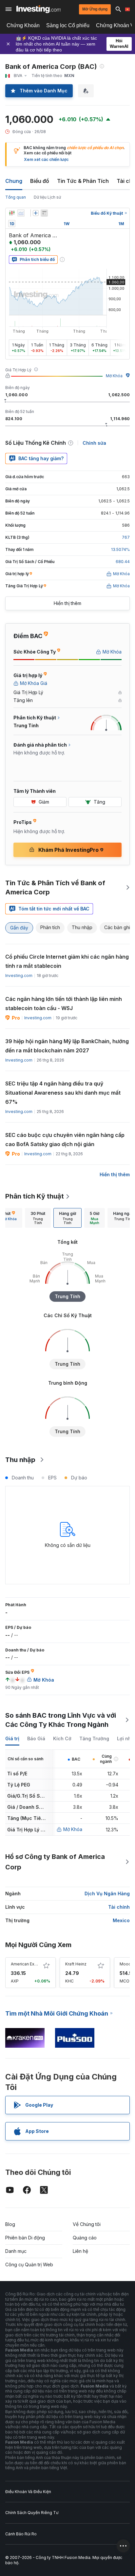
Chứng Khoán (23, 25)
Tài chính (119, 1907)
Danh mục (16, 2251)
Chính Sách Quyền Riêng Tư (32, 2513)
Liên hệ (80, 2251)
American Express (28, 1964)
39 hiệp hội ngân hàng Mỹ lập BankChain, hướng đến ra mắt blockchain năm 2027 (67, 1046)
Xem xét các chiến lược (46, 159)
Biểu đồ (40, 181)
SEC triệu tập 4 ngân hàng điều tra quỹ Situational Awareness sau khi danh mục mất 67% (63, 1093)
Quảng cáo (85, 2238)
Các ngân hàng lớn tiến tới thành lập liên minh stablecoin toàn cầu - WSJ (64, 1004)
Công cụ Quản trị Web (29, 2264)
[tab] (38, 1218)
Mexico (121, 1920)
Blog (10, 2224)
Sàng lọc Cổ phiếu (68, 25)
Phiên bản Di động (25, 2238)
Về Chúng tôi (87, 2224)
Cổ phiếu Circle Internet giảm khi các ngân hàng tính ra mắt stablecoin (67, 961)
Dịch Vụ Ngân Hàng (107, 1893)
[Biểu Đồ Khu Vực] (21, 213)
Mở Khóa (114, 376)
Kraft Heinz (76, 1964)
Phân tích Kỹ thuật (35, 1196)
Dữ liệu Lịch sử (47, 197)
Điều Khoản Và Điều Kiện (28, 2492)
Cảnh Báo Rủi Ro (21, 2534)
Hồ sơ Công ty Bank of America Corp (55, 1862)
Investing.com (19, 976)
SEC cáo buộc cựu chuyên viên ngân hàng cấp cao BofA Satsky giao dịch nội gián (65, 1140)
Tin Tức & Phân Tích (83, 181)
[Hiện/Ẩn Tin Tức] (44, 213)
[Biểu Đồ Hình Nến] (12, 213)
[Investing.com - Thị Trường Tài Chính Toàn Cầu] (39, 9)
